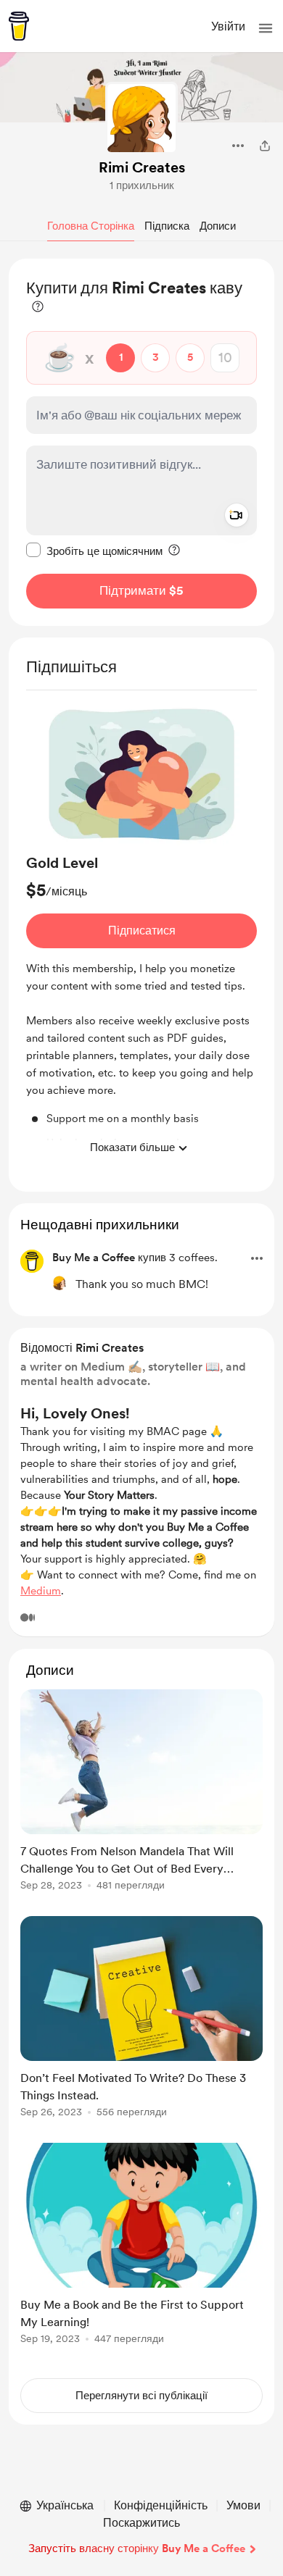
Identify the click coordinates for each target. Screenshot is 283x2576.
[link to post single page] (141, 1793)
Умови (243, 2505)
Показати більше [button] (132, 1147)
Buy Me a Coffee (94, 1258)
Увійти (228, 26)
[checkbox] (94, 551)
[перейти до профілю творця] (141, 118)
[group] (141, 932)
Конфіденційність (161, 2505)
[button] (266, 28)
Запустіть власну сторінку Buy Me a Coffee (137, 2548)
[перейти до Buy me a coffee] (19, 26)
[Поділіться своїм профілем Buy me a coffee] (265, 146)
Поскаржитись (141, 2523)
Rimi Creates (142, 167)
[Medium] (28, 1618)
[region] (141, 442)
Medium (41, 1591)
